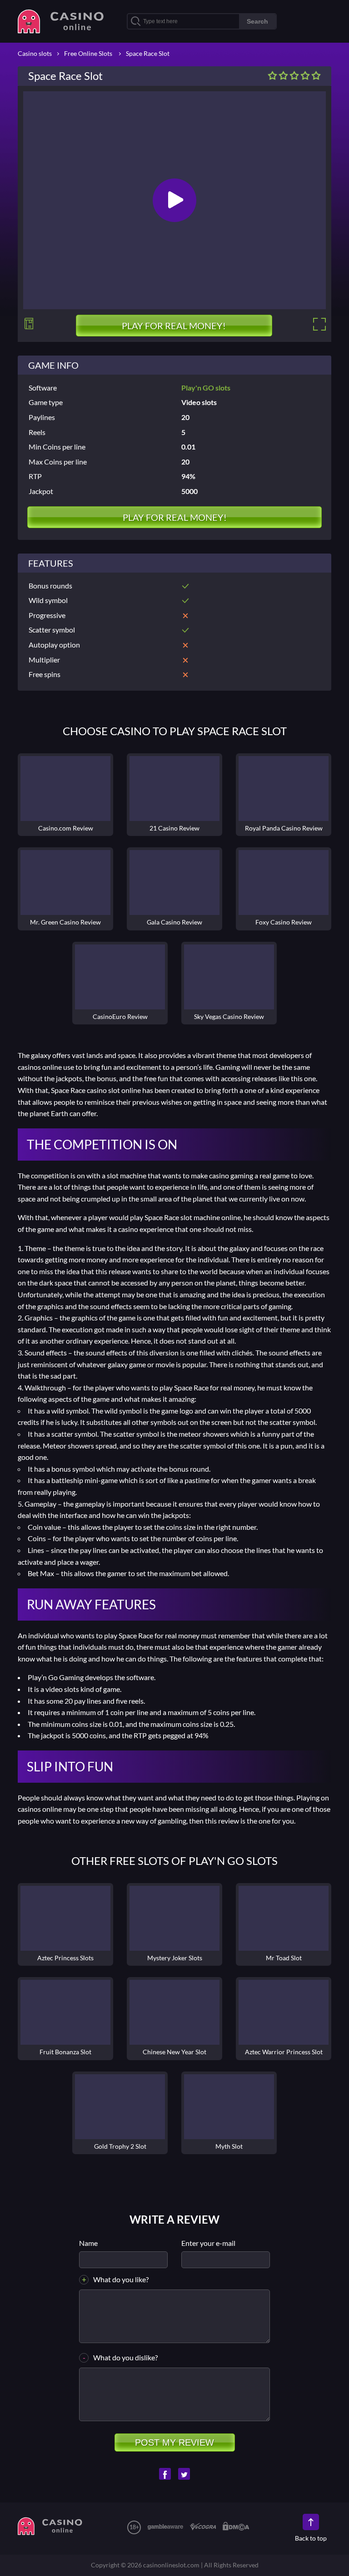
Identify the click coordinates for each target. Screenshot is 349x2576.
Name (88, 2243)
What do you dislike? (125, 2357)
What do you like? (121, 2279)
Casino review (65, 789)
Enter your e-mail (208, 2243)
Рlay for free (65, 1918)
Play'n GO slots (206, 388)
